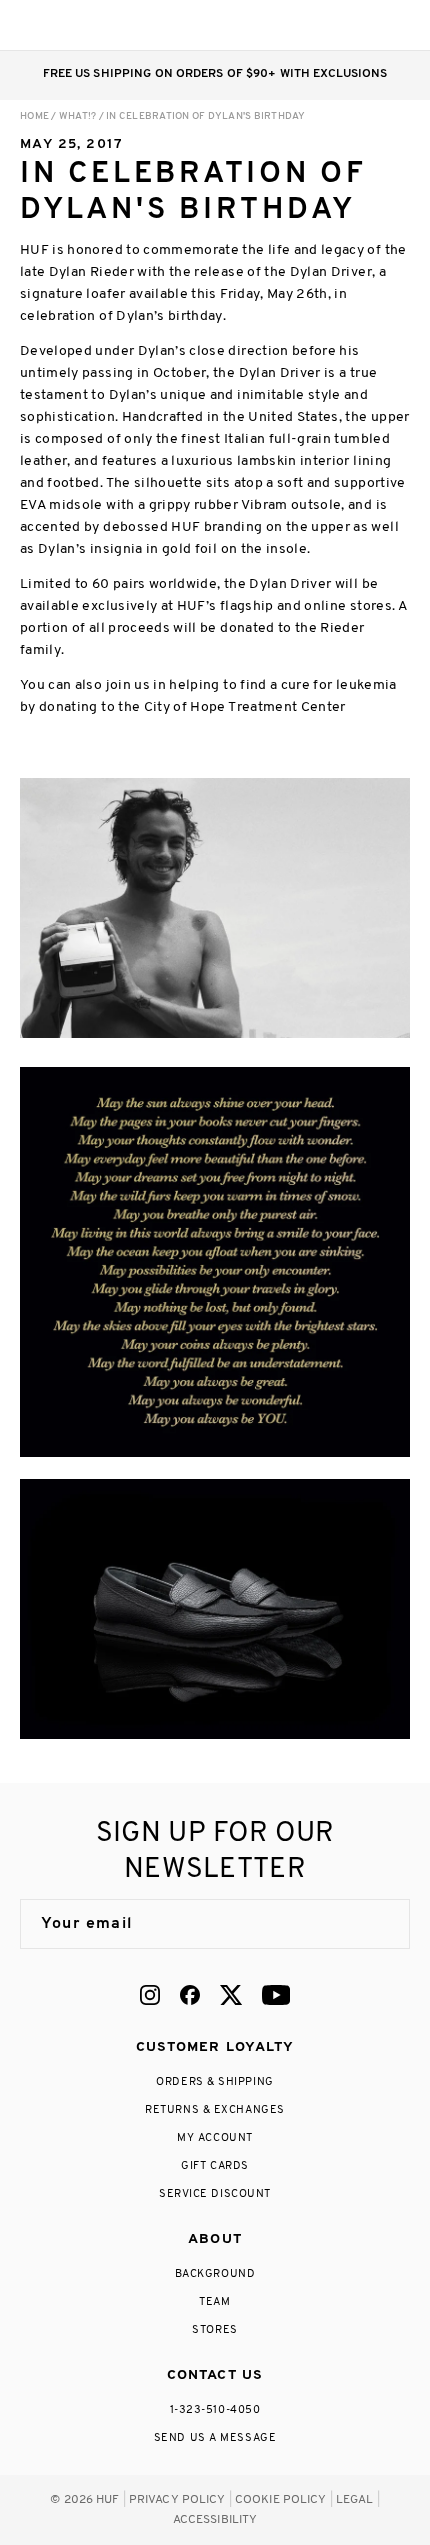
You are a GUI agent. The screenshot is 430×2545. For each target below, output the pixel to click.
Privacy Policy (177, 2500)
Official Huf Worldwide (65, 24)
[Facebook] (190, 1995)
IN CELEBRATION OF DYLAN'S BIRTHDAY (206, 116)
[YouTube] (276, 1995)
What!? (78, 116)
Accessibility (215, 2520)
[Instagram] (150, 1995)
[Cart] (358, 25)
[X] (231, 1995)
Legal (355, 2500)
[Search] (278, 25)
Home (34, 116)
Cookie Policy (281, 2500)
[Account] (318, 25)
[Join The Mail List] (374, 1924)
